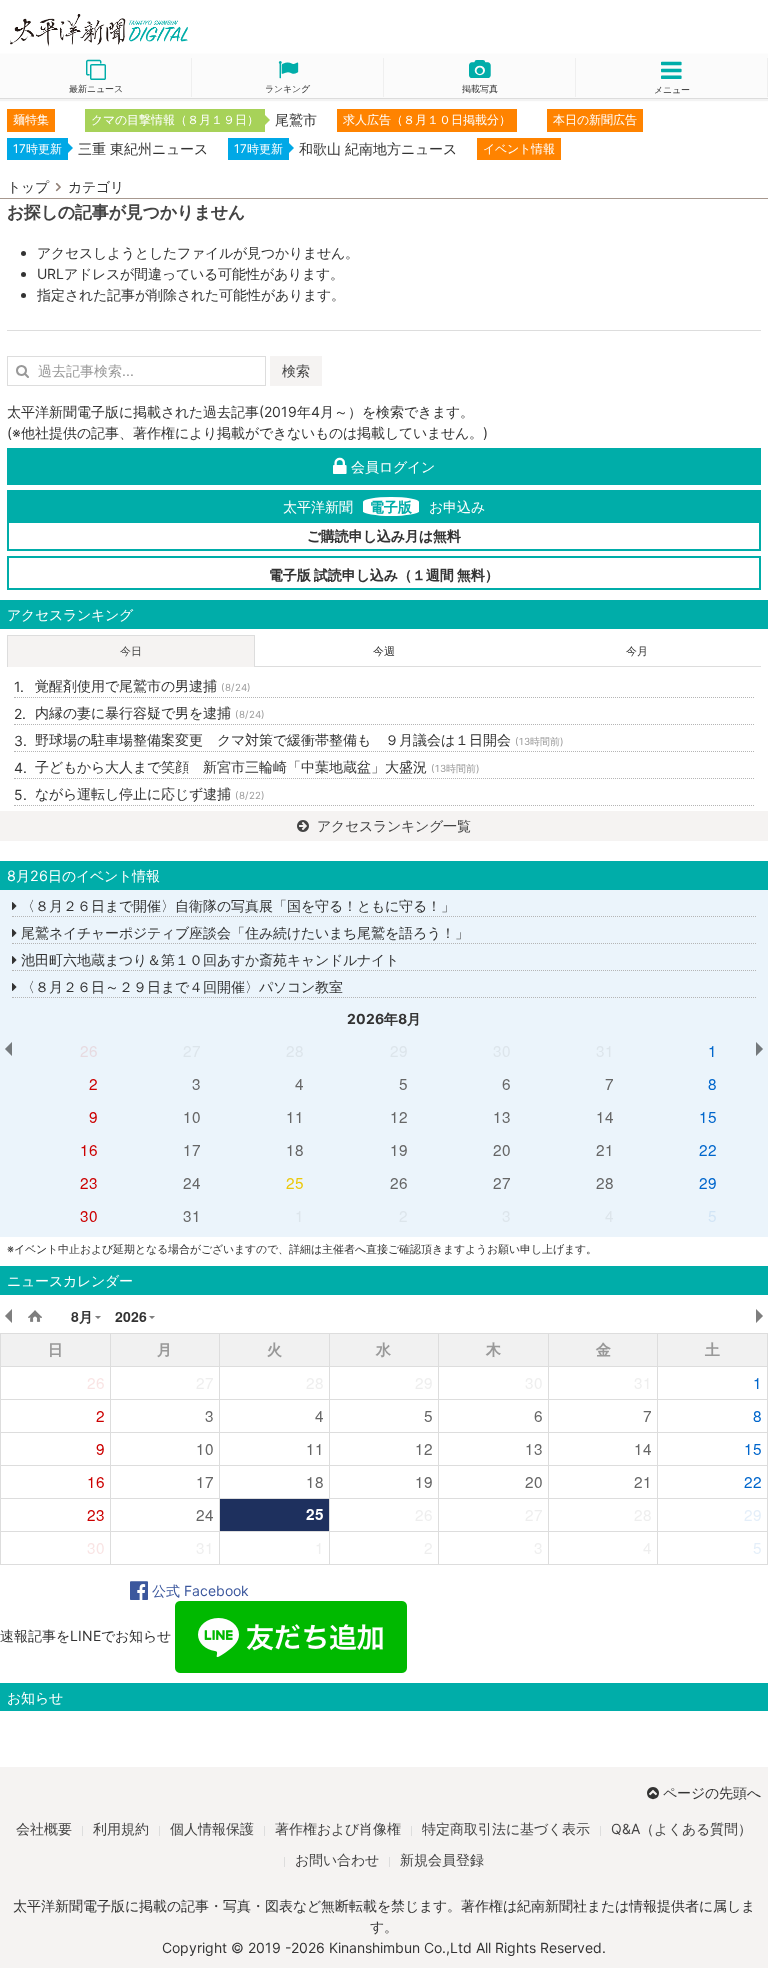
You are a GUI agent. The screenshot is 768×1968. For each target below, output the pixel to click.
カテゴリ (96, 186)
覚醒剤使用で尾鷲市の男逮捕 (143, 685)
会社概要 (44, 1828)
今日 (131, 651)
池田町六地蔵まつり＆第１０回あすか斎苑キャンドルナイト (208, 959)
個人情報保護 (212, 1828)
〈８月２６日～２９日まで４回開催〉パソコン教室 (180, 986)
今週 (384, 651)
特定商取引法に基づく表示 (506, 1828)
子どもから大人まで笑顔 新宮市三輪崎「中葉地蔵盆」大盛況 (257, 766)
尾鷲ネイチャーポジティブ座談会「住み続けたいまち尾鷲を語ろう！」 (243, 932)
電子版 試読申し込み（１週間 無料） (384, 574)
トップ (28, 186)
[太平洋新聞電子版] (192, 30)
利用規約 (121, 1828)
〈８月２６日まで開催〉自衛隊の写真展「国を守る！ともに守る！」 (236, 905)
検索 (296, 370)
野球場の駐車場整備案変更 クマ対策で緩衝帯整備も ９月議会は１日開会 (299, 739)
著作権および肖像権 (338, 1828)
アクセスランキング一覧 (392, 825)
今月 (637, 651)
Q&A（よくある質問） (681, 1828)
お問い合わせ (337, 1859)
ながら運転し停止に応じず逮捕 (150, 793)
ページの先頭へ (712, 1792)
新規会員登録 (442, 1859)
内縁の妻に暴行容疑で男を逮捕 (150, 712)
